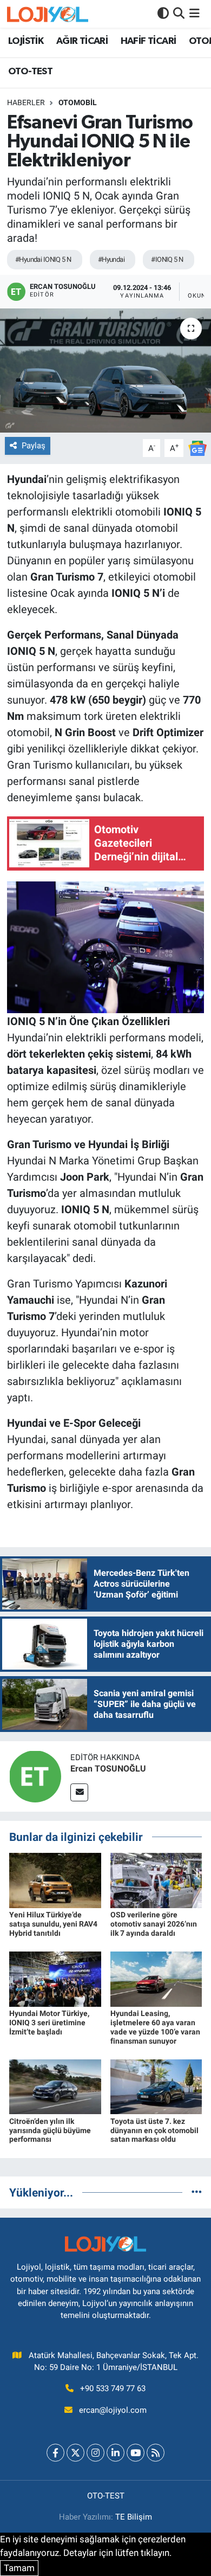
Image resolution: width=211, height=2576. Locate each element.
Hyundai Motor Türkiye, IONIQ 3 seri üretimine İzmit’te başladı (49, 2023)
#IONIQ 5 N (167, 259)
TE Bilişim (134, 2517)
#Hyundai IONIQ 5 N (43, 259)
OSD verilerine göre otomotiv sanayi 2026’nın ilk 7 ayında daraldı (154, 1924)
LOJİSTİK (26, 41)
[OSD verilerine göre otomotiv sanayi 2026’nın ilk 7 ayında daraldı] (156, 1880)
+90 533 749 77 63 (113, 2388)
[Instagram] (95, 2453)
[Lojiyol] (48, 14)
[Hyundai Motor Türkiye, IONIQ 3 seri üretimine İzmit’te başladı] (55, 1979)
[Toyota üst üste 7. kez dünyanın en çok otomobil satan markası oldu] (156, 2086)
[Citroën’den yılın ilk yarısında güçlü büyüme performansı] (55, 2086)
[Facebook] (55, 2453)
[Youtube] (136, 2453)
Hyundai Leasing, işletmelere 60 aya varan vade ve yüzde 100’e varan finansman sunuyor (155, 2027)
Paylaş (34, 446)
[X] (75, 2453)
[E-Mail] (79, 1792)
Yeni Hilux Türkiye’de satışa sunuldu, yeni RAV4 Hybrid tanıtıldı (53, 1924)
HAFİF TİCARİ (149, 41)
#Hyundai (111, 259)
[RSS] (156, 2453)
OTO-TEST (30, 72)
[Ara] (179, 14)
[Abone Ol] (197, 447)
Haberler (26, 102)
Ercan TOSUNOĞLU (108, 1769)
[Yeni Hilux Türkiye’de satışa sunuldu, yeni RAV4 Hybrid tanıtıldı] (55, 1880)
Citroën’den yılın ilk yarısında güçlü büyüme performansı (50, 2130)
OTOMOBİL (78, 102)
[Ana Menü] (194, 14)
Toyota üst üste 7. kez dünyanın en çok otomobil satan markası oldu (154, 2130)
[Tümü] (197, 2192)
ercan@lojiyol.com (113, 2410)
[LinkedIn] (116, 2453)
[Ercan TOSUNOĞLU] (35, 1775)
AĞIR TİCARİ (82, 41)
